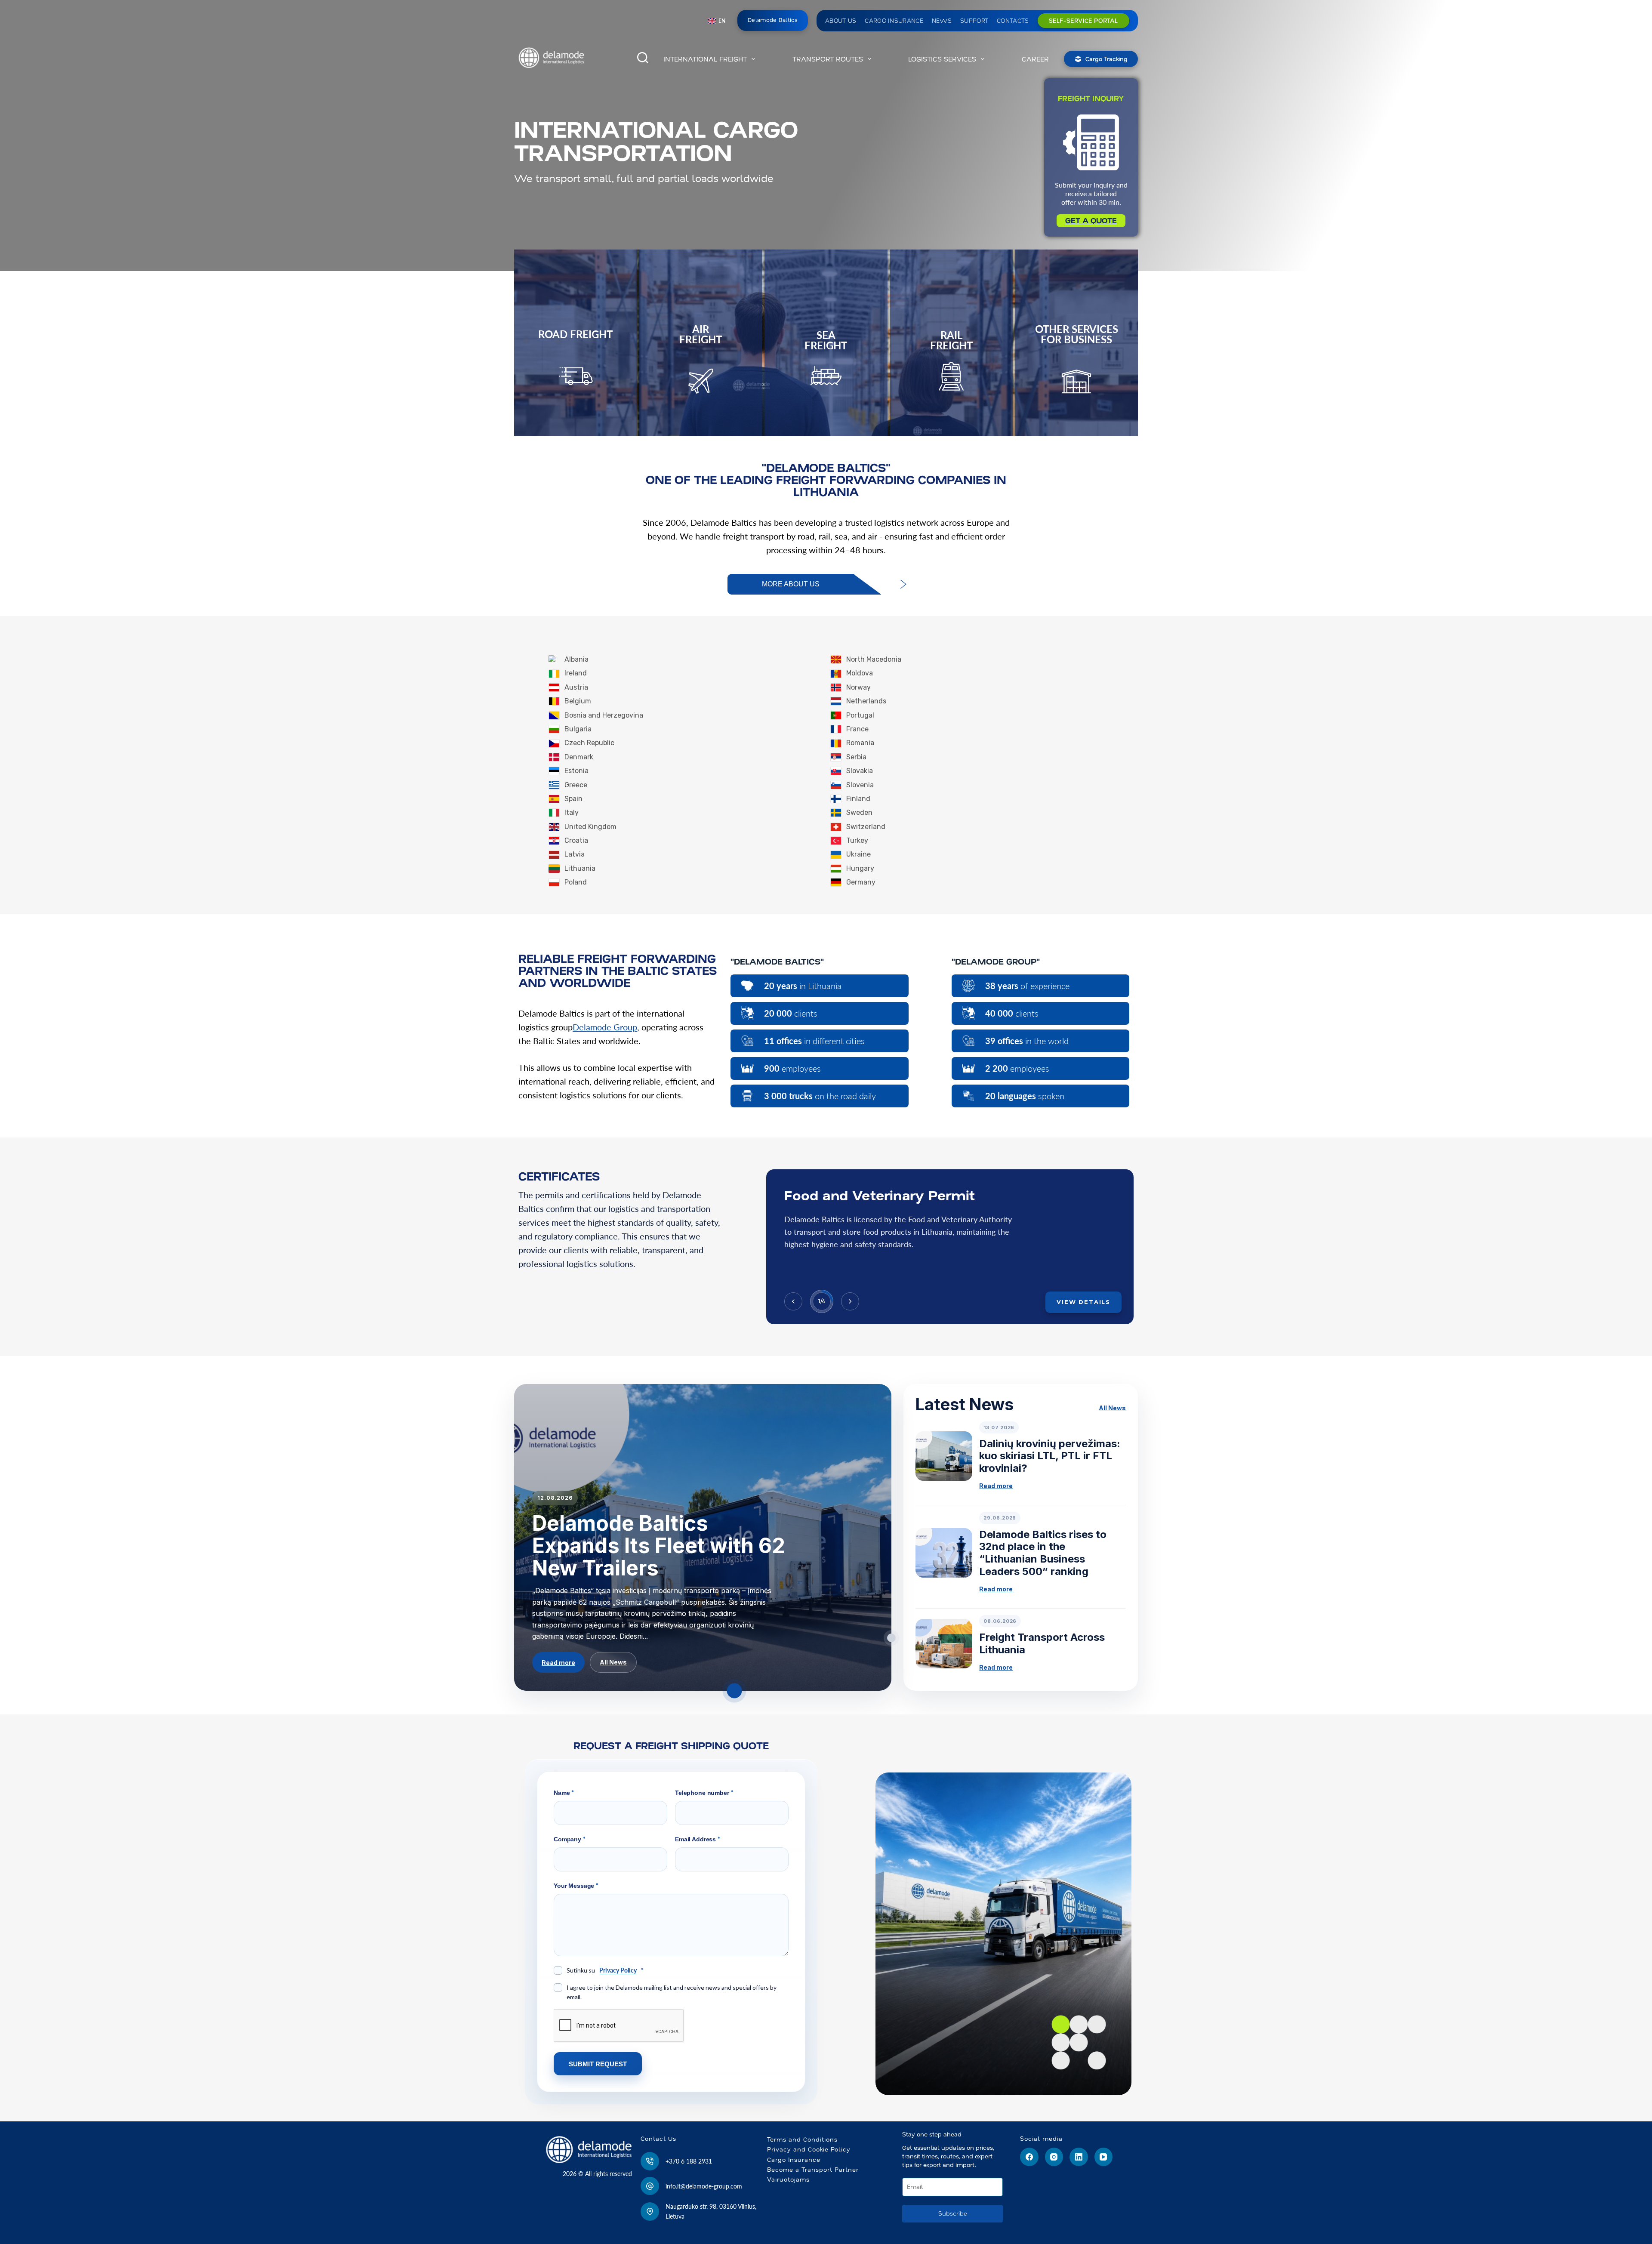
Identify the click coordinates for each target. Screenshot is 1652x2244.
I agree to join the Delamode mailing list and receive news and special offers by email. (672, 1992)
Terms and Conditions (802, 2139)
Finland (858, 799)
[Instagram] (1054, 2157)
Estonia (576, 771)
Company (570, 1839)
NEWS (942, 21)
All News (613, 1663)
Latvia (575, 854)
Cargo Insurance (794, 2160)
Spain (573, 799)
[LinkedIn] (1079, 2157)
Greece (576, 785)
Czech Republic (589, 743)
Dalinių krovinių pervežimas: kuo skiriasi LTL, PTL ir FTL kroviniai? (1050, 1456)
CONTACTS (1013, 21)
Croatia (576, 840)
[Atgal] (793, 1301)
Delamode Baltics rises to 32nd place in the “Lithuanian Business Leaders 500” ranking (1043, 1553)
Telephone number (704, 1792)
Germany (861, 882)
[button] (717, 21)
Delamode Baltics (773, 20)
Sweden (859, 812)
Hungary (860, 868)
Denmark (579, 757)
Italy (572, 812)
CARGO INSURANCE (894, 21)
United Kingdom (590, 827)
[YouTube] (1104, 2157)
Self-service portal (1083, 21)
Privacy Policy (618, 1970)
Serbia (856, 757)
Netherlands (866, 701)
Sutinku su (605, 1970)
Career (1035, 59)
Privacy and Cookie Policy (809, 2149)
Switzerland (866, 827)
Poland (576, 882)
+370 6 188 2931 (689, 2161)
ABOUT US (841, 21)
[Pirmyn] (850, 1301)
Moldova (860, 673)
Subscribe (953, 2213)
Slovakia (860, 771)
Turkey (857, 840)
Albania (576, 659)
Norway (858, 687)
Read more (558, 1663)
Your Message (576, 1885)
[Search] (643, 58)
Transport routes (828, 59)
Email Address (698, 1839)
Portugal (860, 715)
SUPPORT (974, 21)
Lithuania (580, 868)
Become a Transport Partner (813, 2170)
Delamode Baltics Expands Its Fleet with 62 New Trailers (659, 1546)
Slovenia (860, 785)
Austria (576, 687)
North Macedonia (874, 659)
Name (564, 1792)
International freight (705, 59)
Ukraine (858, 854)
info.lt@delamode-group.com (704, 2186)
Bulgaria (578, 729)
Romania (860, 743)
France (857, 729)
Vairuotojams (788, 2179)
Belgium (578, 701)
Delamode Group (605, 1027)
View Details (1083, 1302)
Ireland (576, 673)
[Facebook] (1029, 2157)
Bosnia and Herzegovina (604, 715)
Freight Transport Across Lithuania (1042, 1643)
